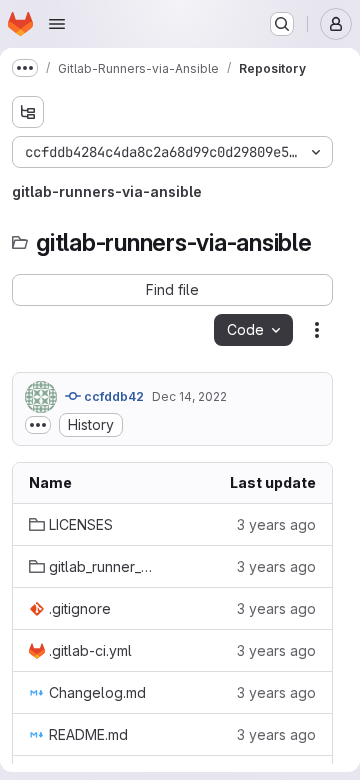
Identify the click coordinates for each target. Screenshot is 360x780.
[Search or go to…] (282, 24)
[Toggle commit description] (38, 425)
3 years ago (276, 524)
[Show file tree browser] (28, 112)
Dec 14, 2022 (189, 396)
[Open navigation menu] (57, 24)
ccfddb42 (112, 396)
